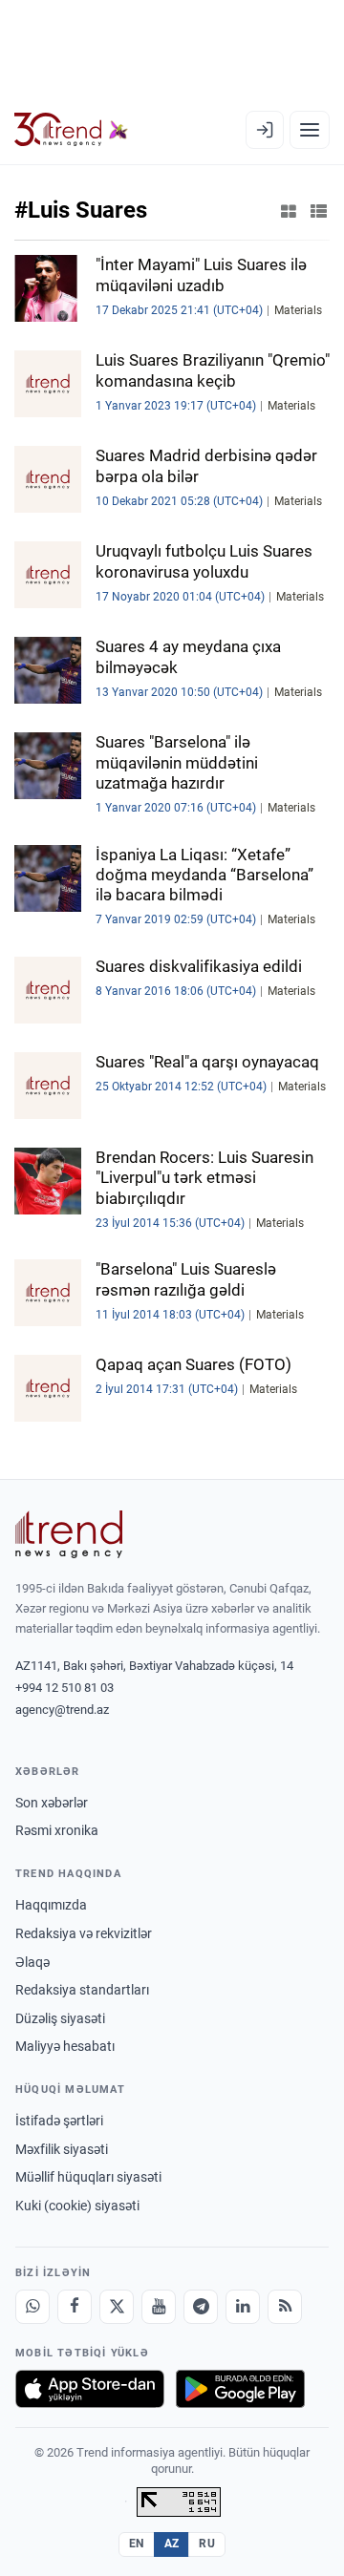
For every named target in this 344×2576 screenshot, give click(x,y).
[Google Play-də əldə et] (240, 2389)
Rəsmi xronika (57, 1830)
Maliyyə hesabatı (65, 2046)
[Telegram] (201, 2307)
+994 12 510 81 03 (64, 1688)
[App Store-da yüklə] (90, 2389)
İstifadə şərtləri (59, 2121)
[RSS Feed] (285, 2307)
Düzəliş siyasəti (60, 2018)
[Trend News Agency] (69, 1534)
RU (207, 2544)
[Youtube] (159, 2307)
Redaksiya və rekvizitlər (84, 1933)
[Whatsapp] (32, 2307)
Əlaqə (32, 1962)
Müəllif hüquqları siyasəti (88, 2177)
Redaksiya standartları (82, 1990)
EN (137, 2544)
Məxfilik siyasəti (62, 2149)
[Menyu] (310, 130)
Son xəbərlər (52, 1803)
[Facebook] (75, 2307)
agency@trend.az (62, 1710)
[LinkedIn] (243, 2307)
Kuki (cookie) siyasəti (77, 2206)
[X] (117, 2307)
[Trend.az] (71, 130)
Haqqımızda (51, 1905)
